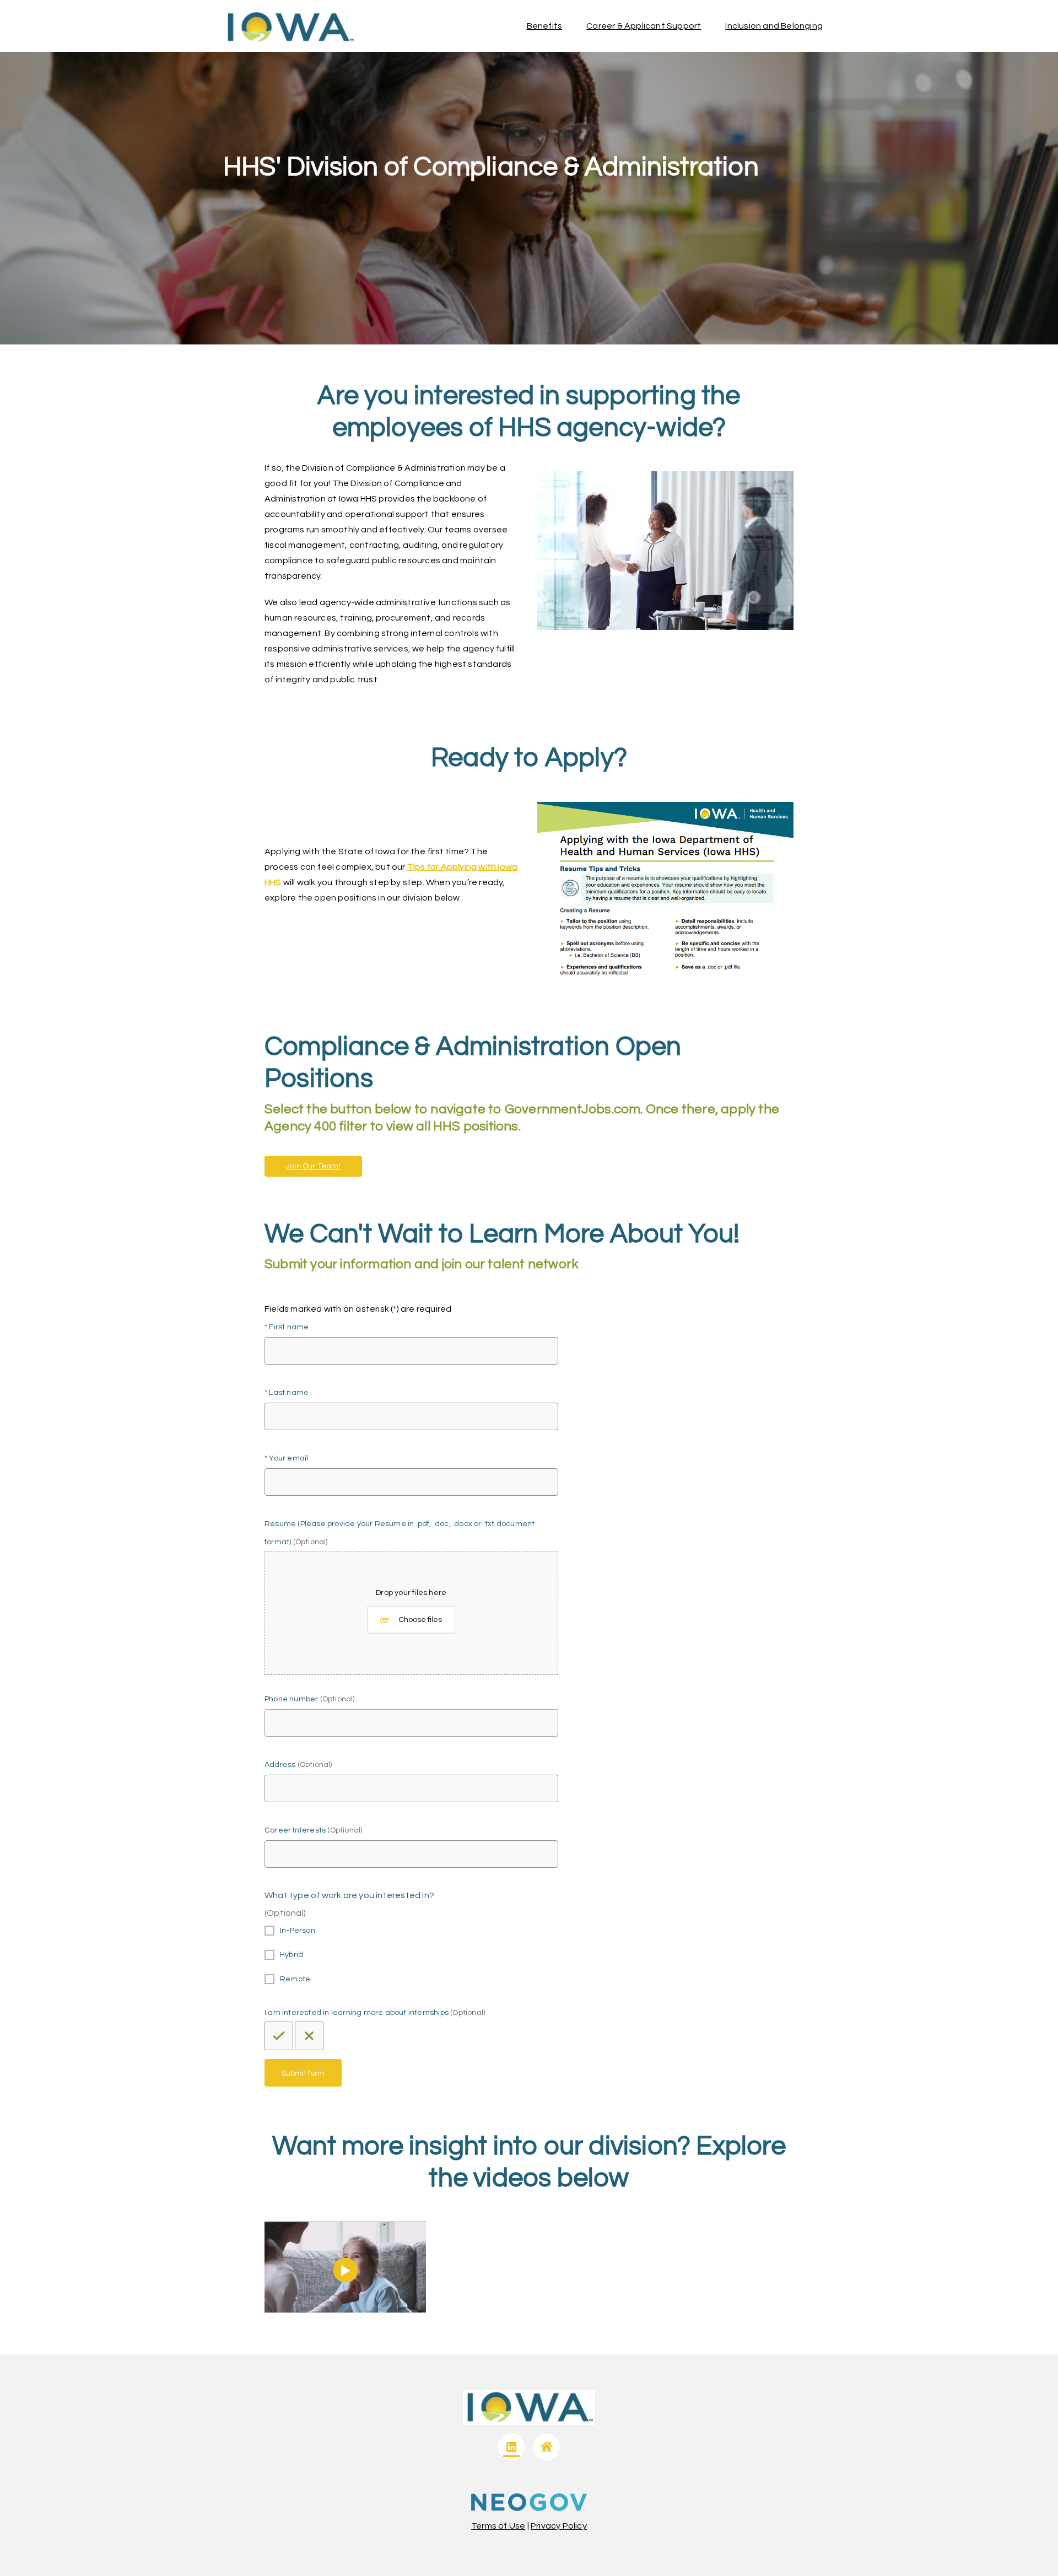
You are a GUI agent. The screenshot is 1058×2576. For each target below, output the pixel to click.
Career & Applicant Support (644, 26)
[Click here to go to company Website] (547, 2447)
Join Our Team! (313, 1166)
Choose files (420, 1620)
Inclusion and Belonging (774, 26)
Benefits (545, 26)
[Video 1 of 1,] (345, 2310)
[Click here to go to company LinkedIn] (511, 2447)
